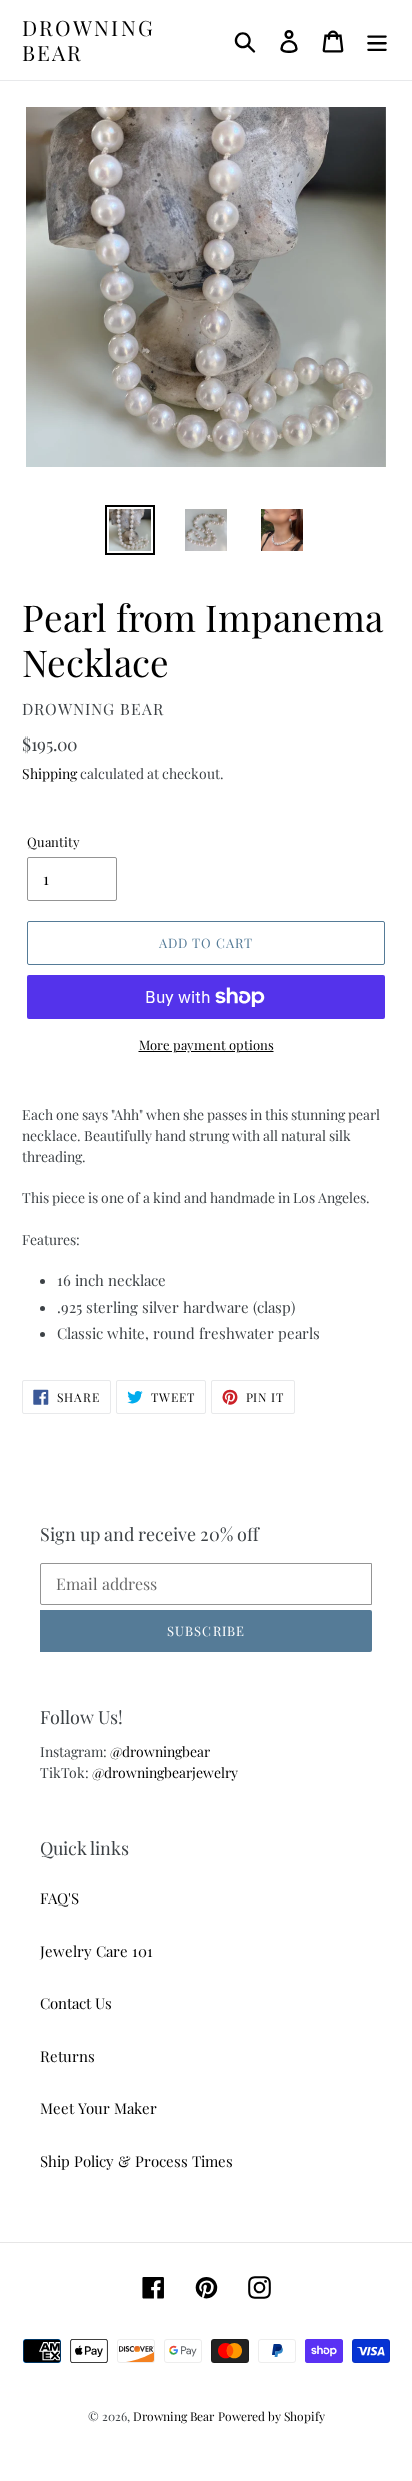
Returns (67, 2056)
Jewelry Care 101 (96, 1951)
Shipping (49, 773)
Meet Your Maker (98, 2108)
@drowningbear (160, 1751)
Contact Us (76, 2003)
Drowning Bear (88, 40)
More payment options (206, 1044)
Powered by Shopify (271, 2416)
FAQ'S (59, 1898)
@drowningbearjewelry (165, 1772)
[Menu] (377, 40)
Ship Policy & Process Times (136, 2161)
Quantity (53, 841)
